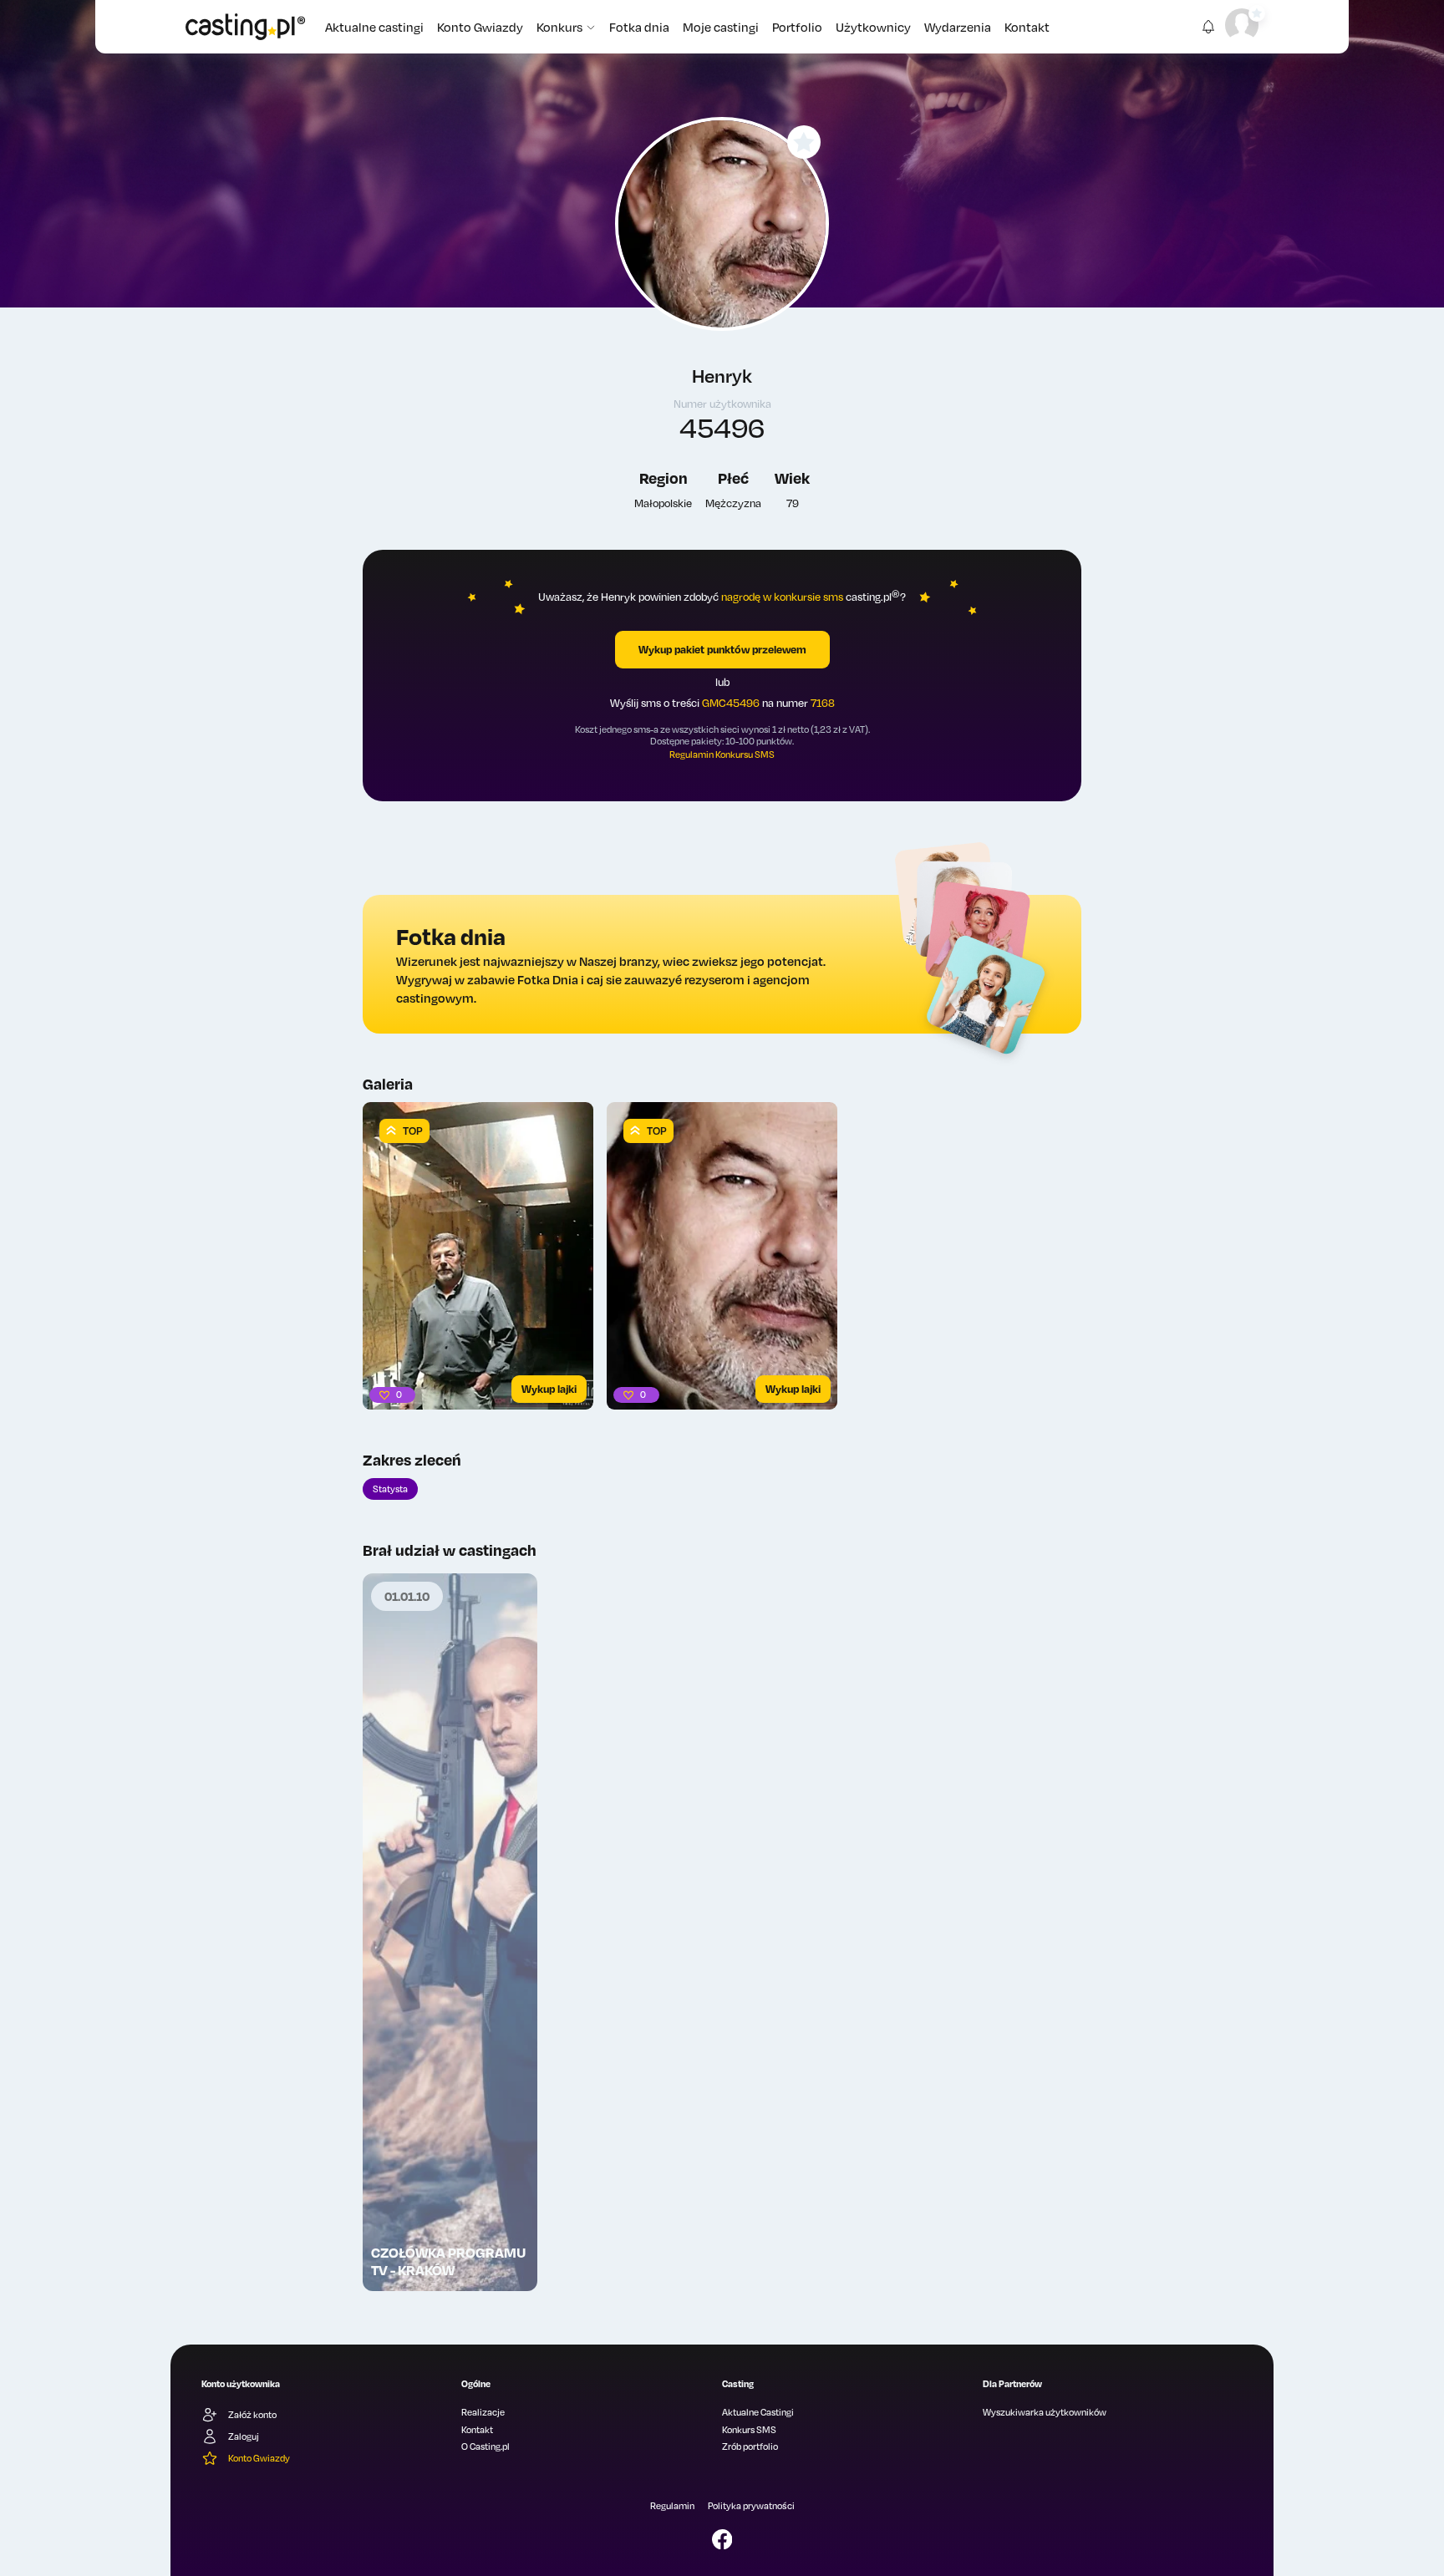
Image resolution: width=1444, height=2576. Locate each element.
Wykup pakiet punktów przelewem (722, 649)
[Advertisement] (450, 1984)
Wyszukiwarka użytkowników (1045, 2412)
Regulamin (672, 2506)
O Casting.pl (486, 2446)
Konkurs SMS (749, 2430)
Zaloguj (244, 2436)
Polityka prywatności (751, 2506)
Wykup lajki (549, 1389)
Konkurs (559, 27)
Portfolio (797, 27)
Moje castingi (721, 27)
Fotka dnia (639, 27)
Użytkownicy (873, 27)
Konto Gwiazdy (480, 27)
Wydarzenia (958, 27)
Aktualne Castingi (758, 2412)
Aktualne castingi (374, 27)
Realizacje (483, 2412)
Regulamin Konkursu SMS (722, 755)
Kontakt (1027, 27)
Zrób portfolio (750, 2446)
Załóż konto (252, 2415)
